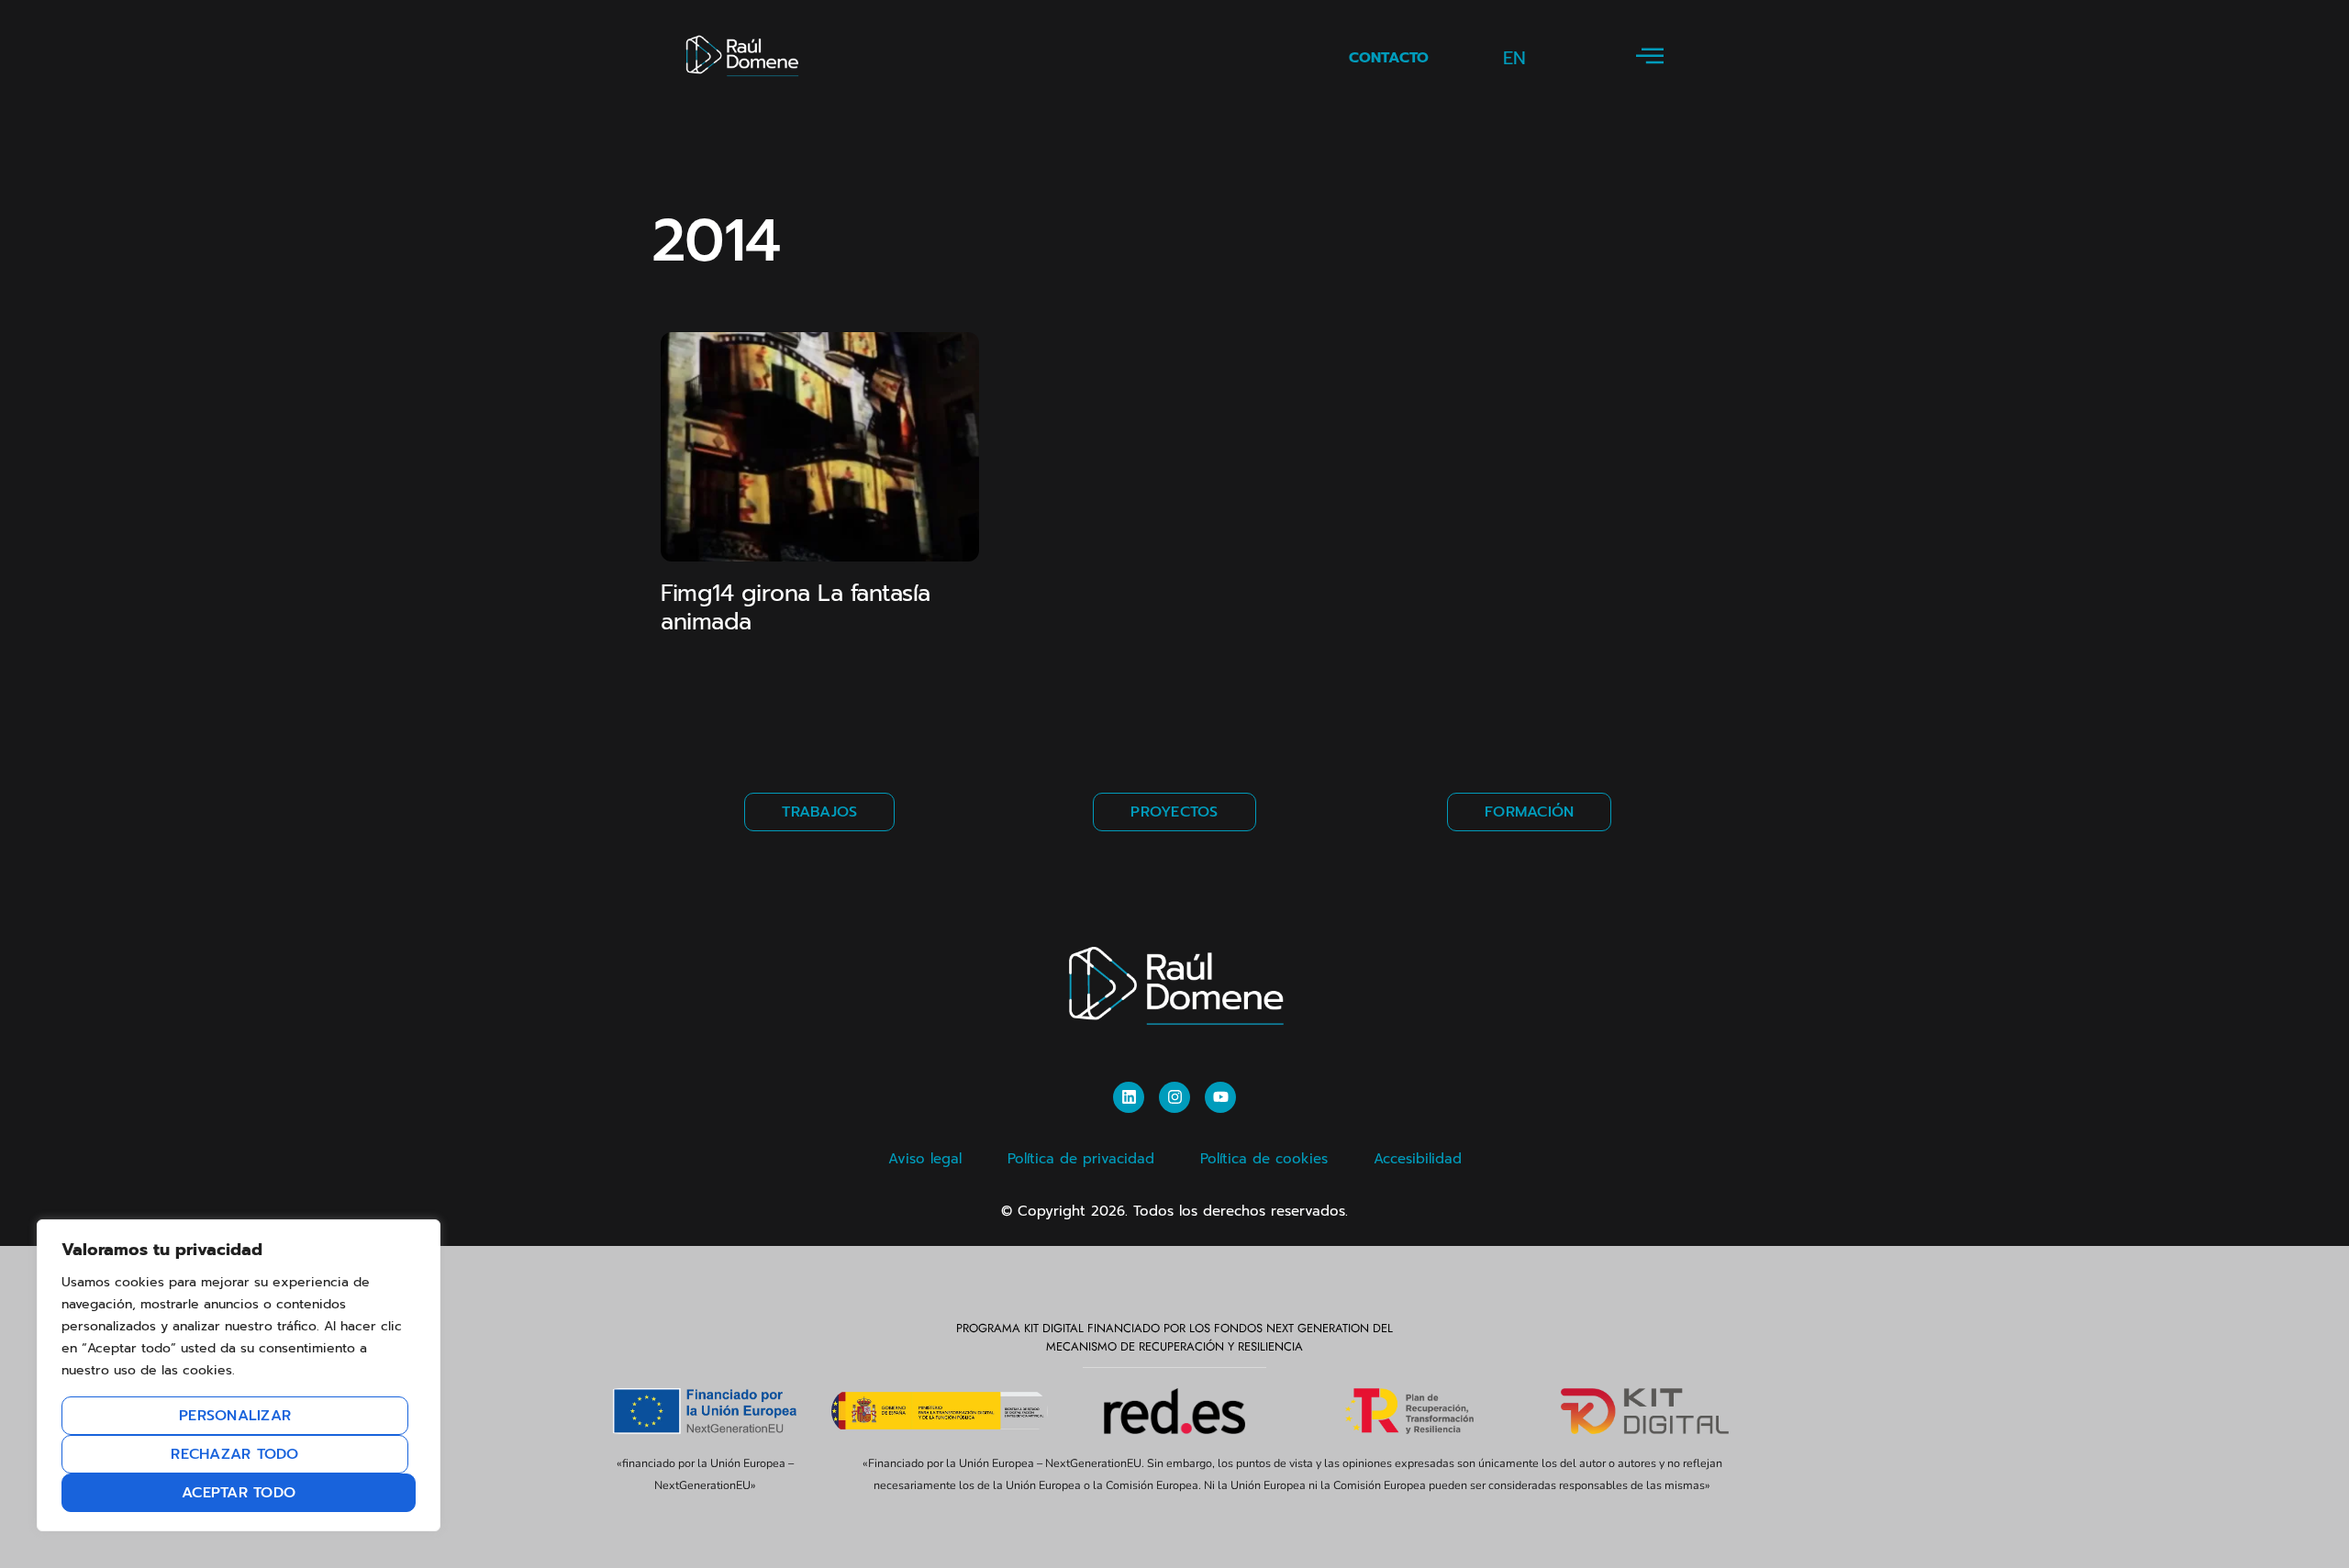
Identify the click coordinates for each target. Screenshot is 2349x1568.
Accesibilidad (1418, 1159)
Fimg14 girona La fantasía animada (796, 608)
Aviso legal (925, 1159)
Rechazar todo (234, 1454)
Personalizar (235, 1416)
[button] (1650, 57)
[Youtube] (1220, 1097)
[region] (239, 1375)
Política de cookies (1264, 1159)
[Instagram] (1174, 1097)
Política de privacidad (1081, 1159)
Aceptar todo (239, 1493)
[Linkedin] (1129, 1097)
